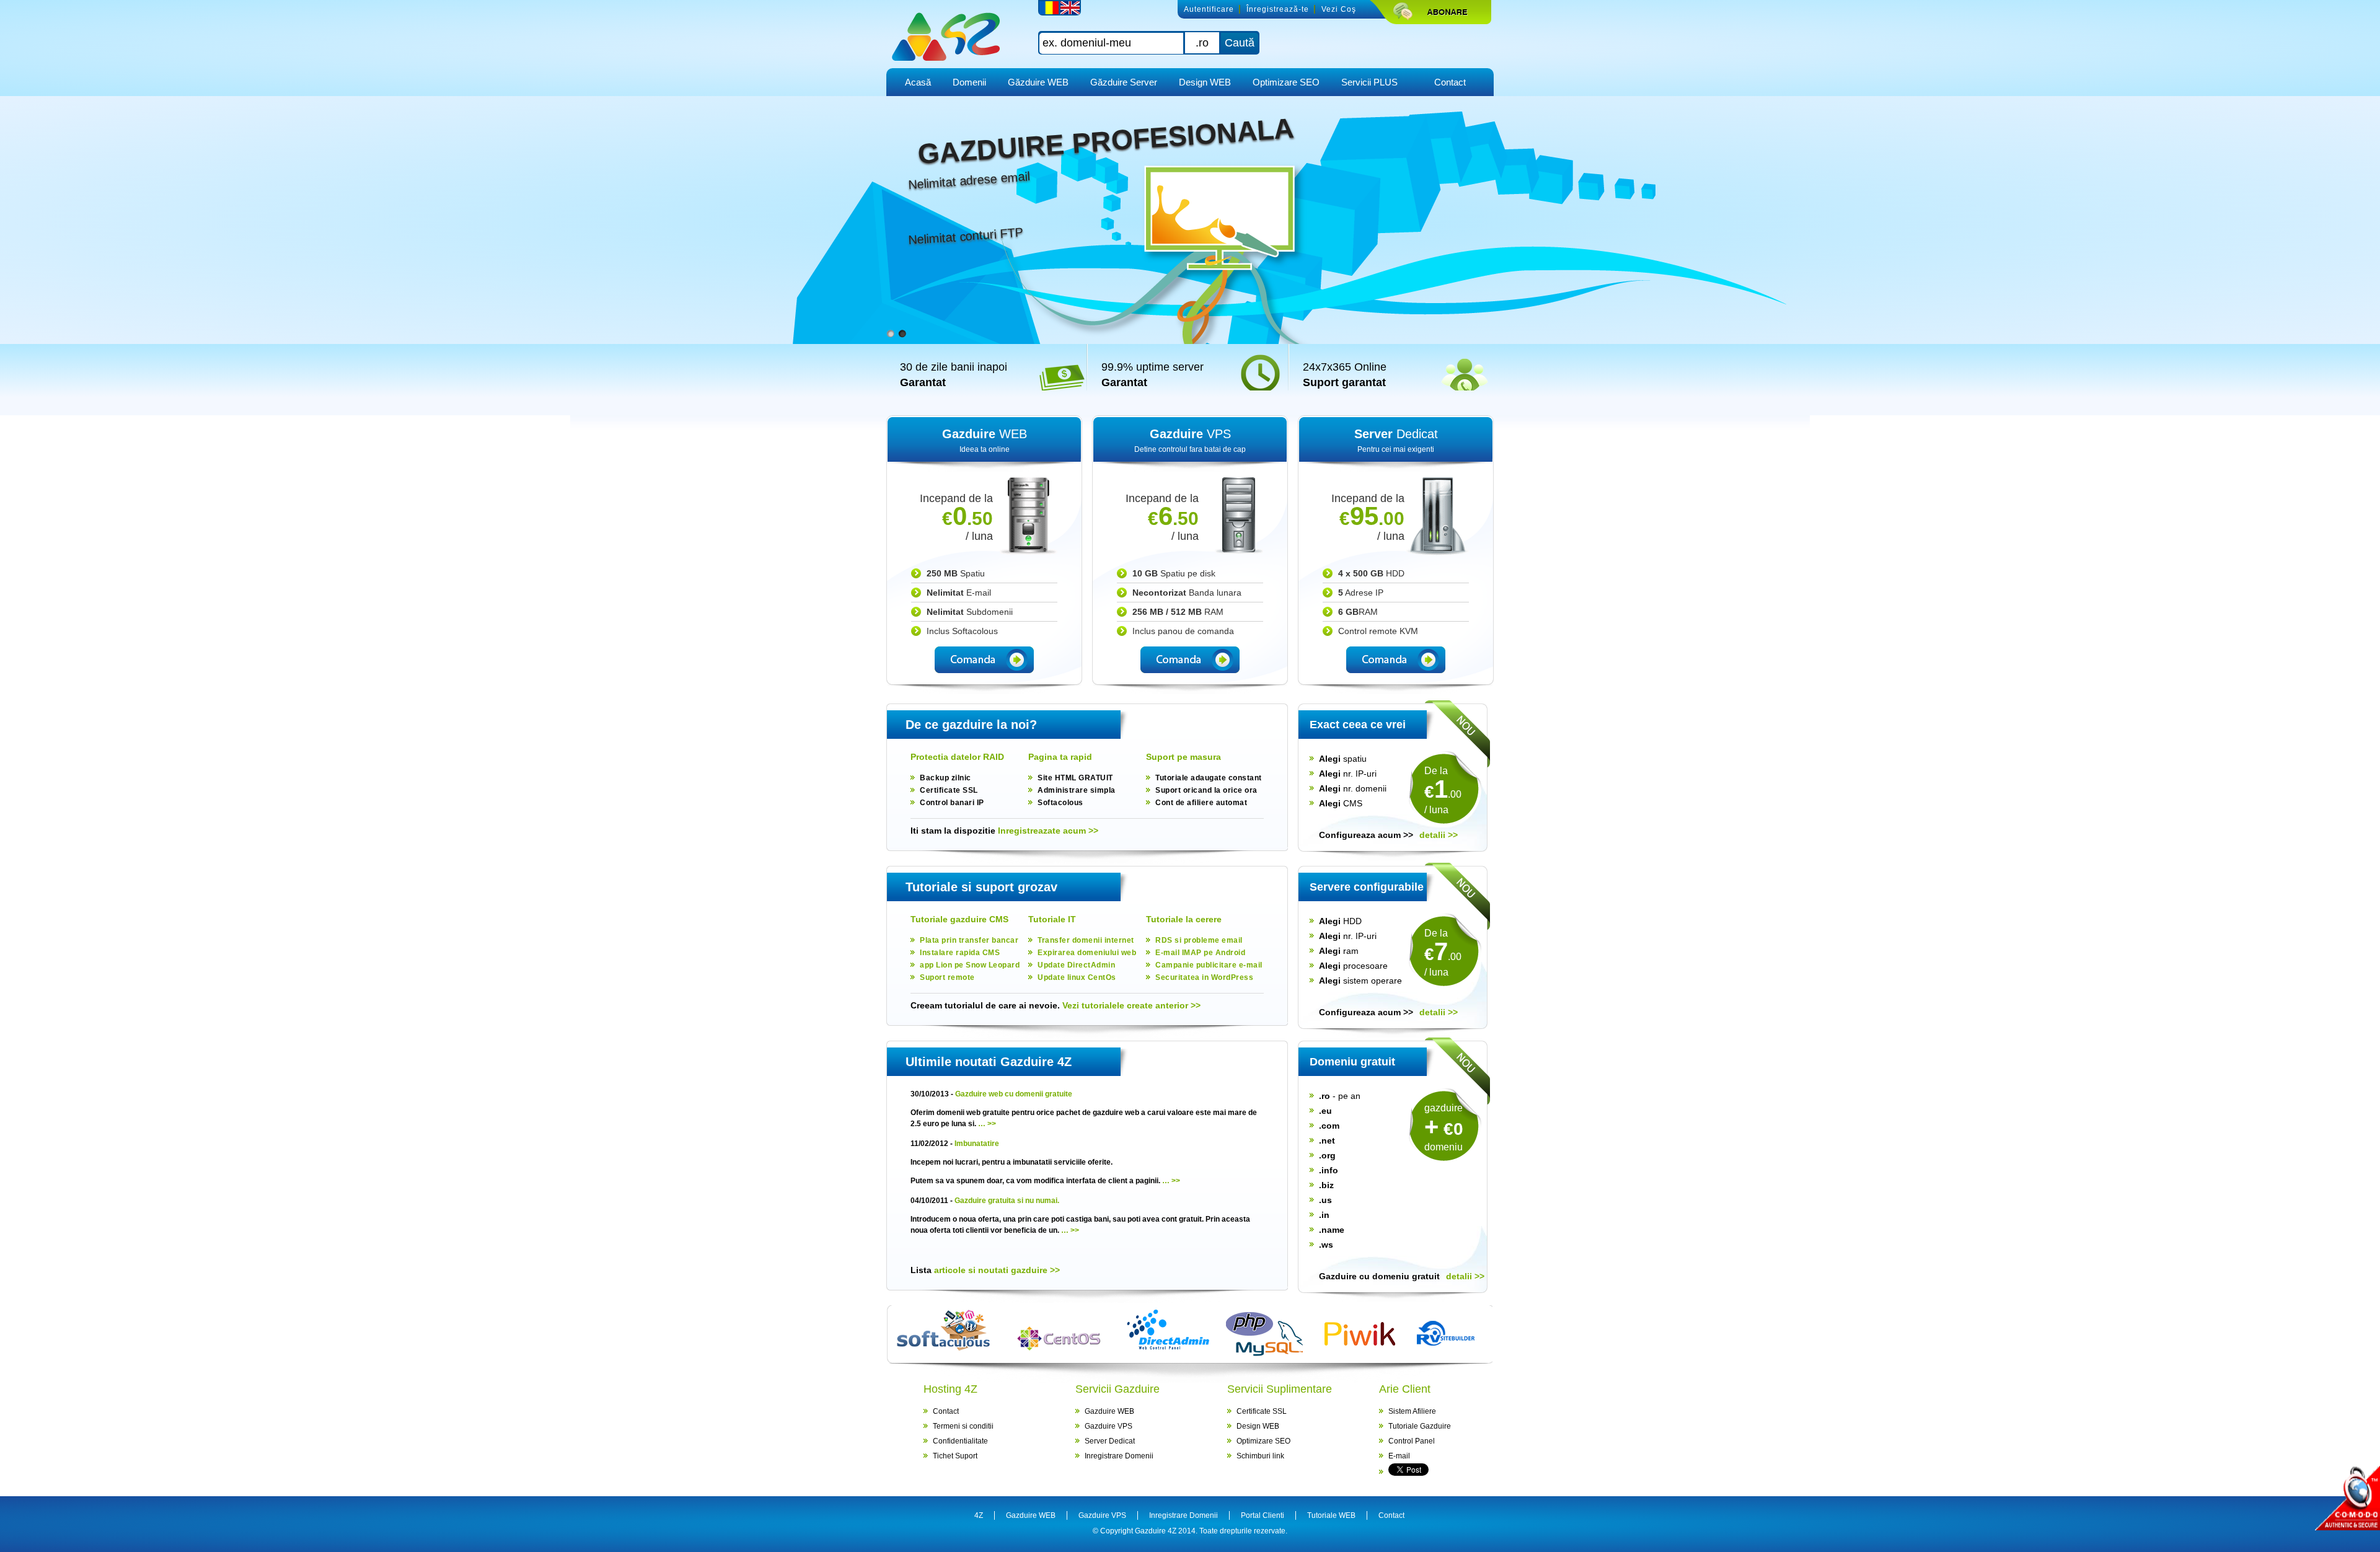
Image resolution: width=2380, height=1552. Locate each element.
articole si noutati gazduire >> (996, 1270)
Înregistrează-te (1278, 9)
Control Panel (1412, 1441)
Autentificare (1209, 9)
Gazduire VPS (1108, 1426)
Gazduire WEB (1109, 1411)
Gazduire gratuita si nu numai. (1007, 1201)
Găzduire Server (1124, 82)
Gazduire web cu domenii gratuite (1014, 1094)
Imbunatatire (977, 1144)
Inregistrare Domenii (1119, 1456)
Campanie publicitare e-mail (1209, 965)
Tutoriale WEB (1331, 1515)
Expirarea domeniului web (1087, 953)
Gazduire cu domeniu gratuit (1379, 1276)
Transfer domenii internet (1086, 940)
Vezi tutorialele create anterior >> (1131, 1005)
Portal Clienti (1263, 1515)
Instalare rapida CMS (960, 953)
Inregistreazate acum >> (1048, 831)
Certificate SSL (1262, 1411)
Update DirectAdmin (1076, 965)
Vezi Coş (1339, 9)
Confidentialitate (960, 1441)
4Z (979, 1515)
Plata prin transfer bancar (969, 940)
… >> (987, 1124)
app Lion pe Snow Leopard (970, 965)
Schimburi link (1260, 1456)
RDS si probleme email (1199, 940)
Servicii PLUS (1369, 82)
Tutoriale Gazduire (1420, 1426)
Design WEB (1205, 82)
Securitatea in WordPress (1204, 977)
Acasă (918, 82)
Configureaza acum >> (1366, 835)
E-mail (1399, 1456)
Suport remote (947, 977)
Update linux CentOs (1077, 977)
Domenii (969, 82)
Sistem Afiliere (1412, 1411)
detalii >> (1439, 835)
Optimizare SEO (1286, 82)
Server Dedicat (1110, 1441)
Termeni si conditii (963, 1426)
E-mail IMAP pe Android (1200, 953)
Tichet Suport (955, 1456)
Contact (1450, 82)
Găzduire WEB (1038, 82)
